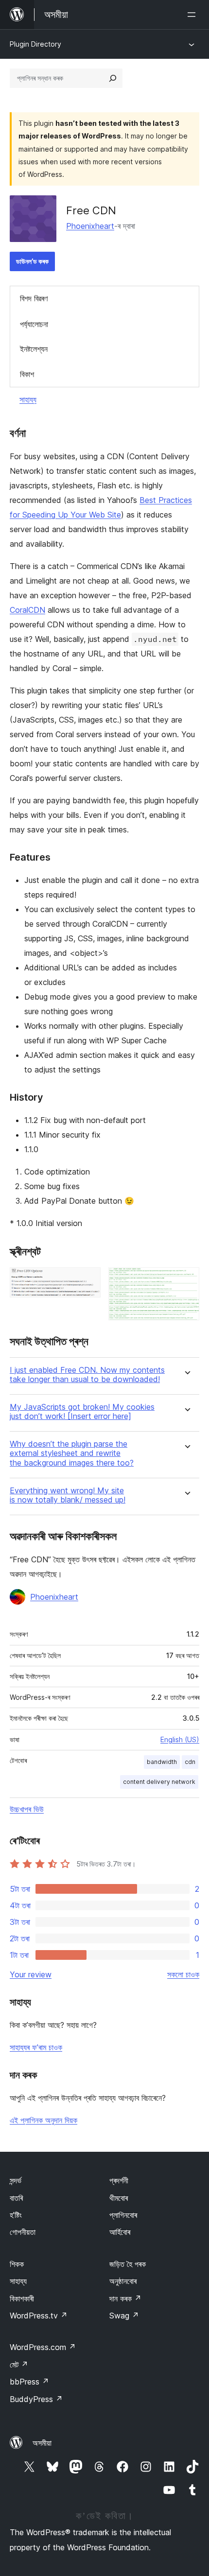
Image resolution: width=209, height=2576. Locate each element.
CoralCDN (27, 610)
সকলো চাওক (183, 1974)
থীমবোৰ (119, 2198)
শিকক (17, 2264)
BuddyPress (36, 2399)
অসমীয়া (42, 2443)
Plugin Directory (35, 44)
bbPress (29, 2382)
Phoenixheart (90, 226)
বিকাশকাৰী (22, 2299)
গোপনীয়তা (23, 2232)
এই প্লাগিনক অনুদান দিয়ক (44, 2120)
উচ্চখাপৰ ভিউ (27, 1809)
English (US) (180, 1739)
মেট (19, 2365)
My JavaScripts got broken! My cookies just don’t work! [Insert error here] (82, 1412)
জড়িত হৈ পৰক (128, 2264)
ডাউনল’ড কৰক (32, 261)
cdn (190, 1762)
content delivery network (159, 1782)
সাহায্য (28, 399)
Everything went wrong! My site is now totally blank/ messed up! (68, 1495)
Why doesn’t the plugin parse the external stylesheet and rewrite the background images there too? (72, 1453)
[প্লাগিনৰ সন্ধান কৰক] (113, 78)
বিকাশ (27, 374)
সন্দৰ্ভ (16, 2180)
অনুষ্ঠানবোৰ (123, 2281)
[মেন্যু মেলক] (193, 15)
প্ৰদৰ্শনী (119, 2180)
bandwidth (162, 1762)
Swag (124, 2316)
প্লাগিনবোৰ (123, 2215)
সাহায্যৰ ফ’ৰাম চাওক (36, 2047)
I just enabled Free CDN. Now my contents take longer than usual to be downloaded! (87, 1375)
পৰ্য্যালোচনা (34, 324)
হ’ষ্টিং (16, 2215)
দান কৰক (125, 2299)
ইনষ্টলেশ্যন (34, 349)
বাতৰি (16, 2198)
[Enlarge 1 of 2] (87, 1280)
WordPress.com (43, 2347)
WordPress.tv (39, 2316)
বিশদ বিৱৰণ (34, 298)
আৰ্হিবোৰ (120, 2232)
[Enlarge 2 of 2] (186, 1280)
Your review (31, 1974)
